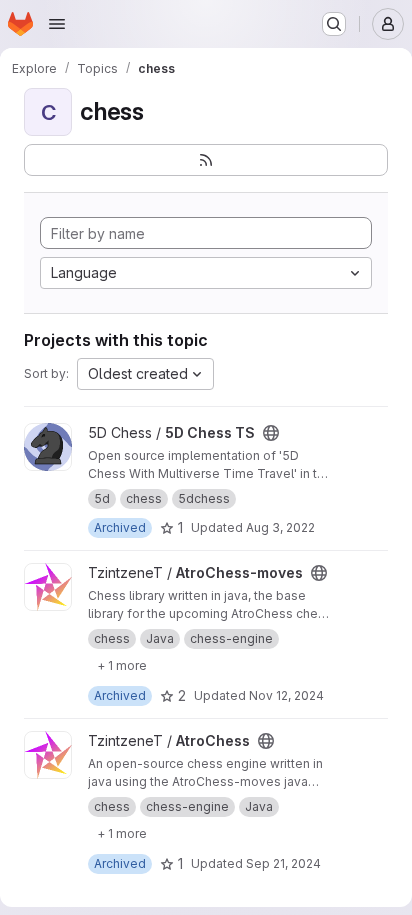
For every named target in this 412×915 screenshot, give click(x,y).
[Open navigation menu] (57, 24)
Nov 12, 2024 (286, 695)
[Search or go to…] (334, 24)
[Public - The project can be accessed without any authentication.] (271, 433)
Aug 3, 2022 (280, 527)
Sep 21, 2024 (283, 863)
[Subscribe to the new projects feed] (206, 160)
